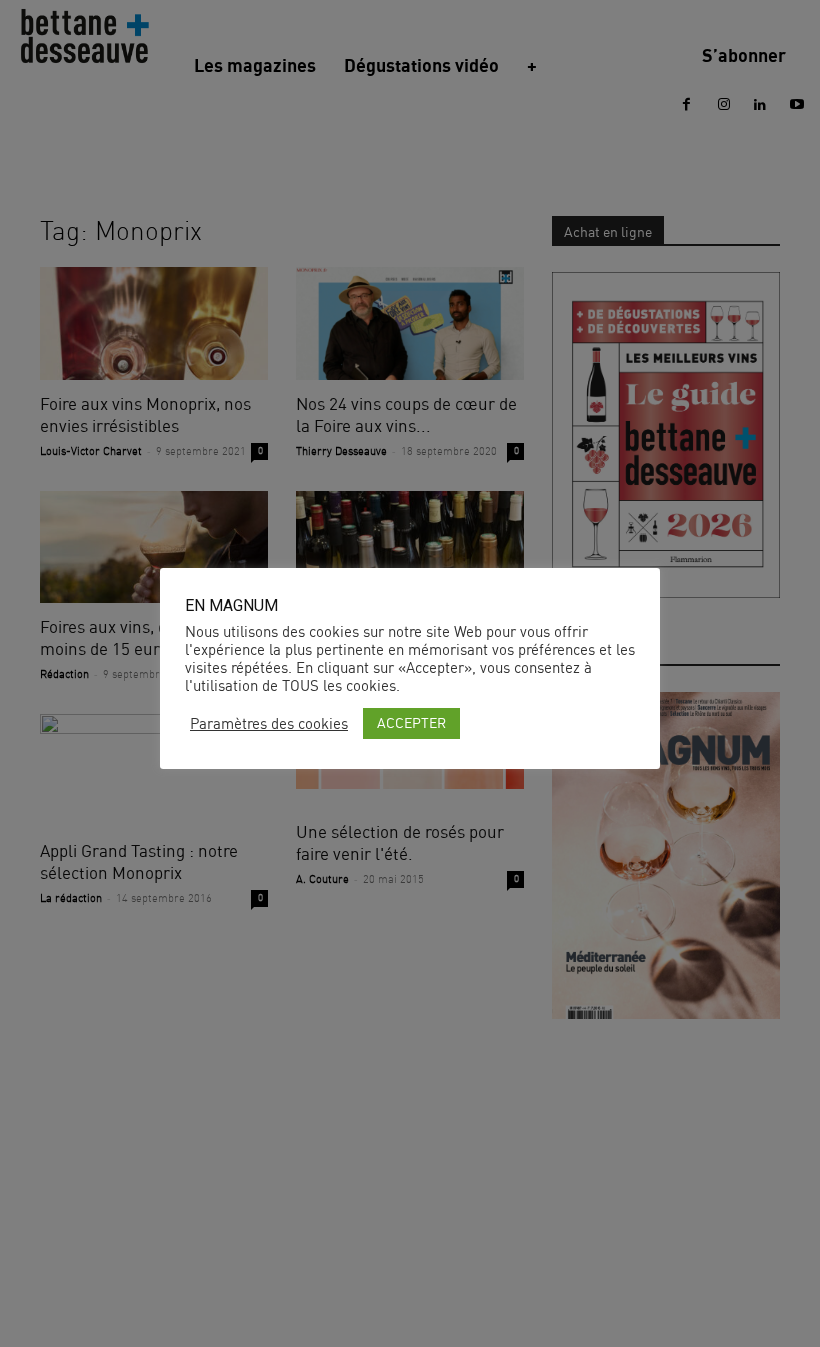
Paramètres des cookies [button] (269, 724)
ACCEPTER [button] (411, 722)
